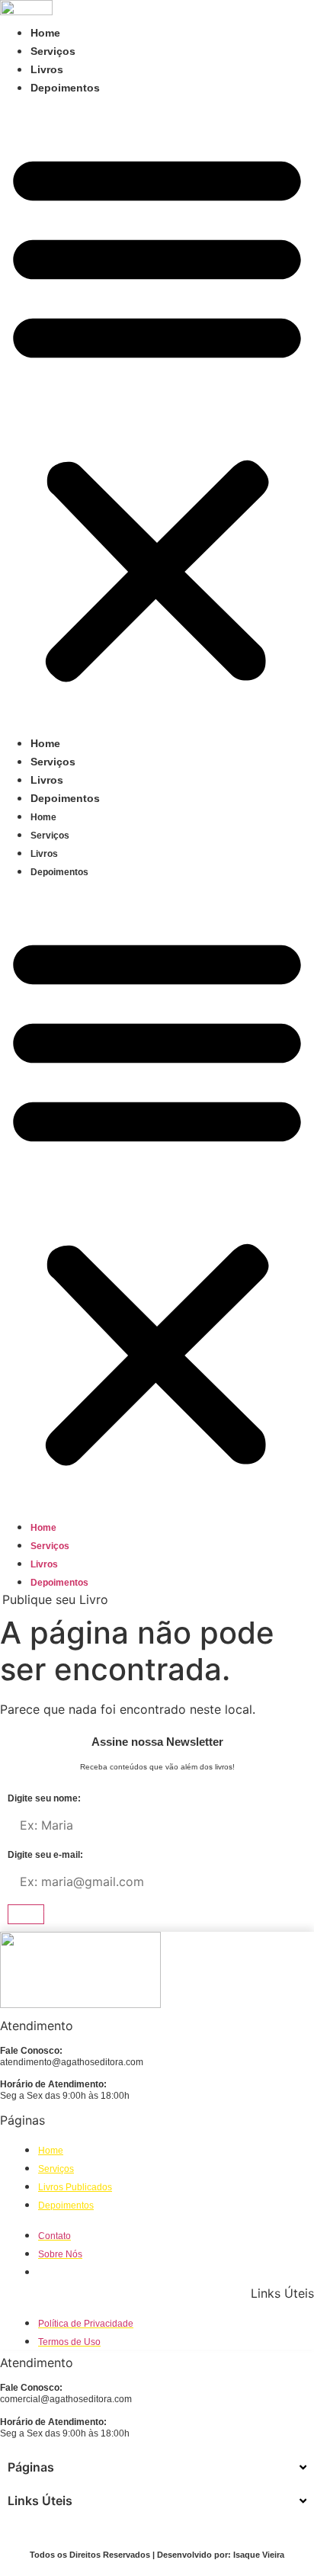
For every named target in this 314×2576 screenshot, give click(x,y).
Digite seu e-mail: (45, 1855)
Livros (47, 69)
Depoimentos (65, 88)
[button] (157, 415)
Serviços (53, 51)
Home (45, 33)
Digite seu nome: (44, 1799)
